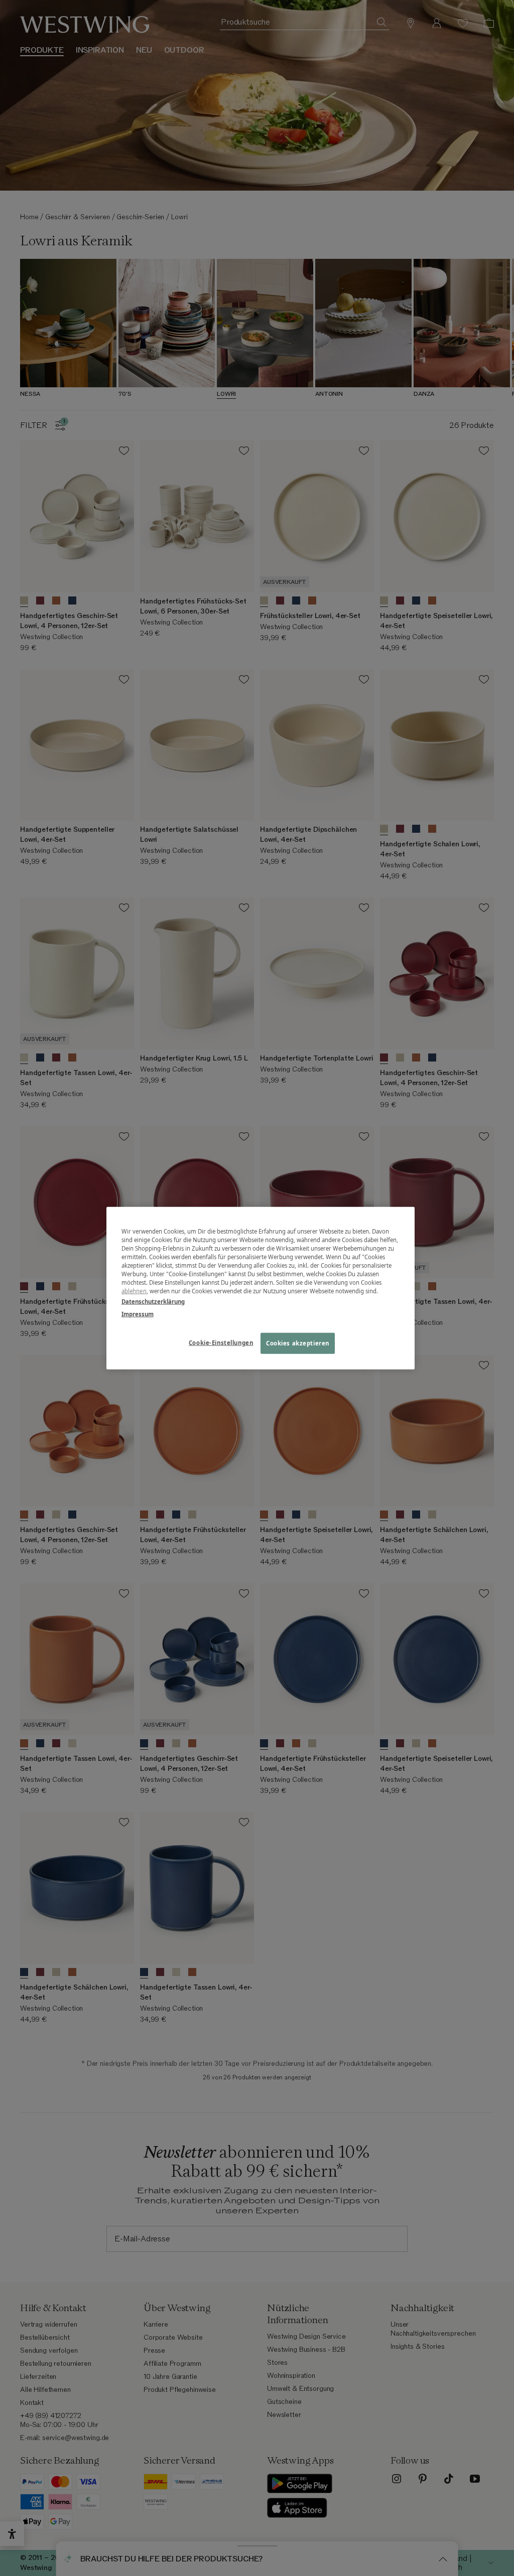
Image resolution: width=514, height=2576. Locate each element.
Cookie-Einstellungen (221, 1343)
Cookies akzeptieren (298, 1343)
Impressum (138, 1314)
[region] (261, 1288)
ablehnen (134, 1291)
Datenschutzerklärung (153, 1302)
